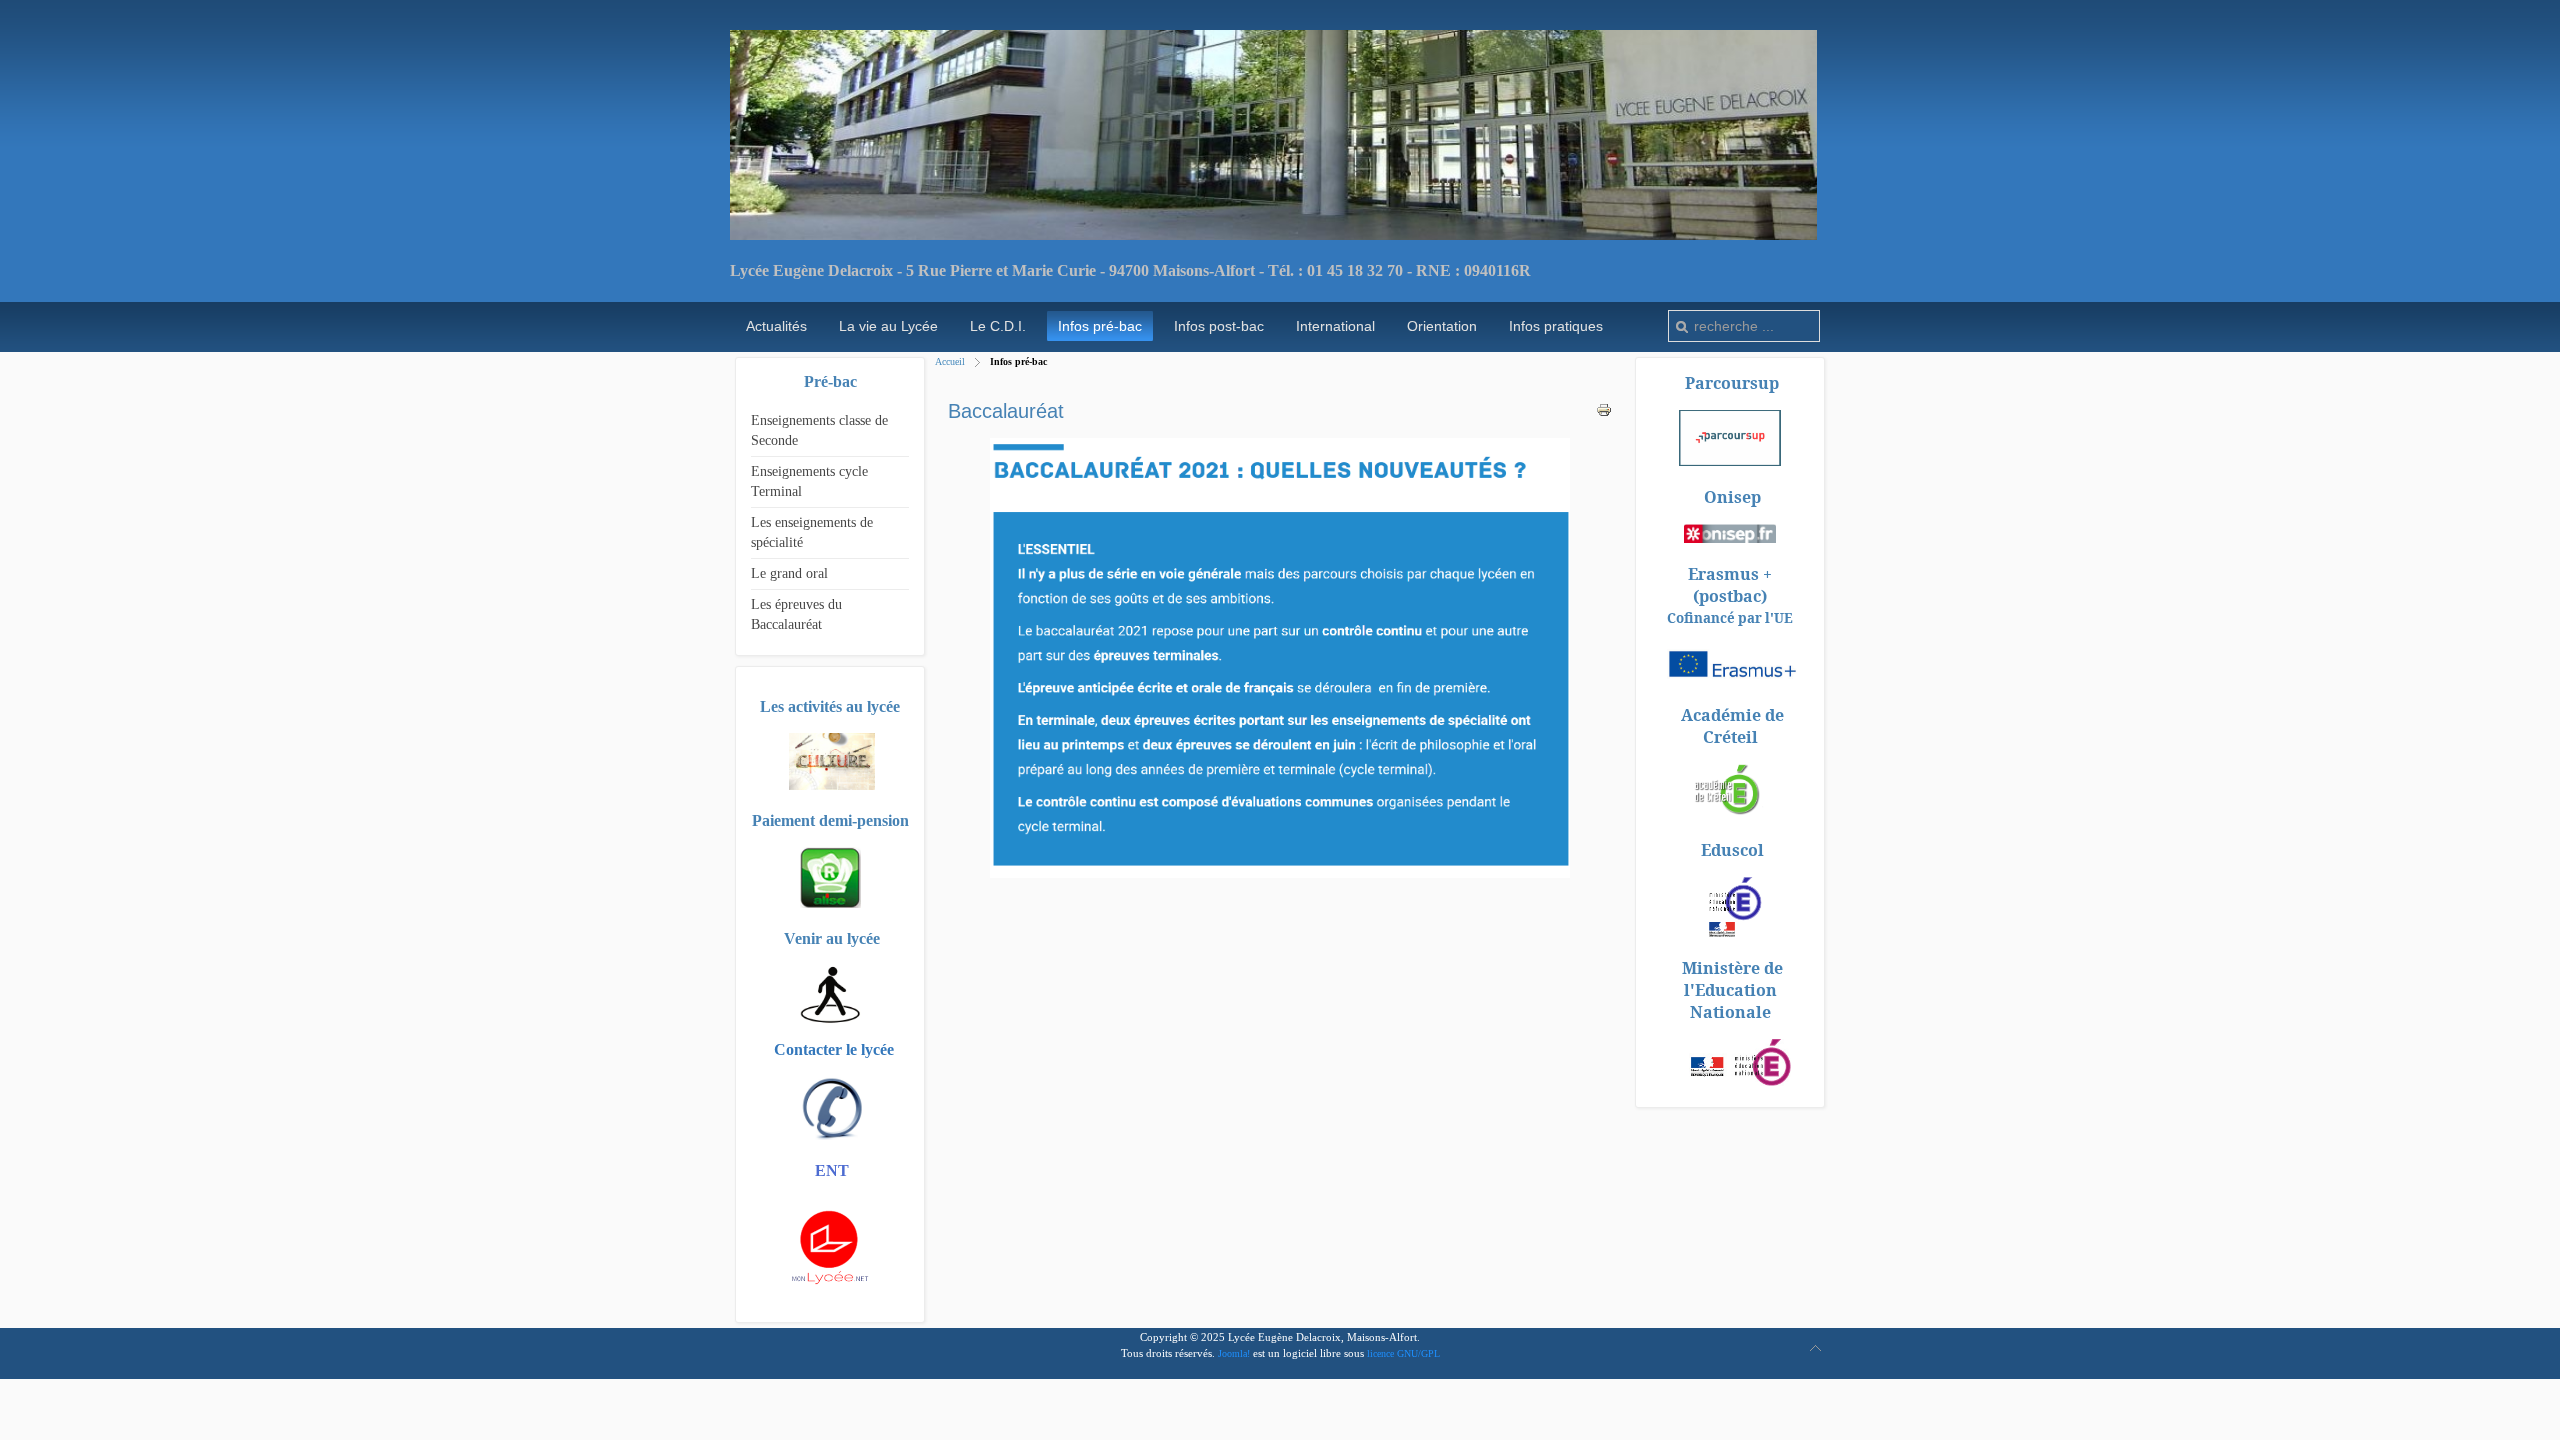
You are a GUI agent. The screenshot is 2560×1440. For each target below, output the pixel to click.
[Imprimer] (1604, 413)
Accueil (950, 361)
